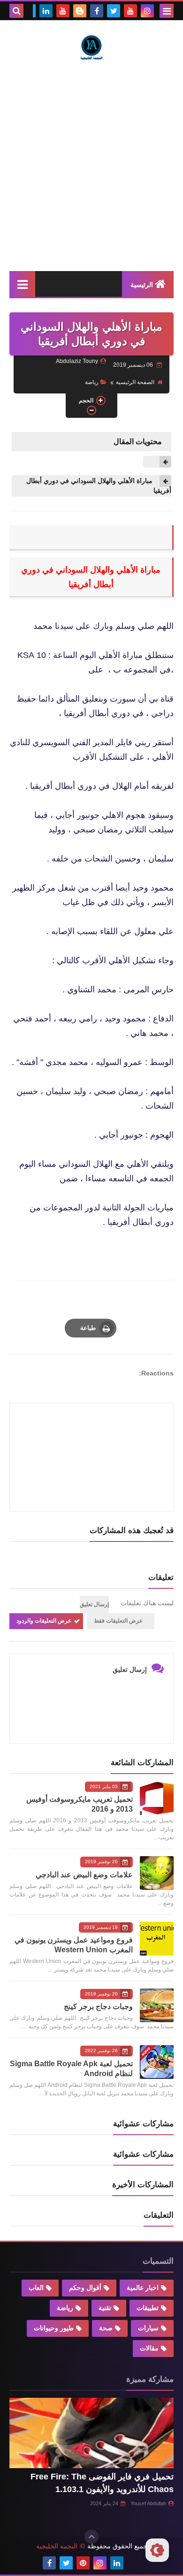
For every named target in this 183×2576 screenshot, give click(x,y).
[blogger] (80, 11)
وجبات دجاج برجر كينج (98, 2006)
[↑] (91, 2537)
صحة (106, 2328)
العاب (36, 2288)
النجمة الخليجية (57, 2546)
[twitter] (114, 11)
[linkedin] (46, 11)
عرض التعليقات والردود (44, 1621)
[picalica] (134, 2563)
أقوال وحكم (85, 2288)
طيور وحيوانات (54, 2328)
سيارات (148, 2328)
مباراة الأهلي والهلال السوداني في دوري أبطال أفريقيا (99, 486)
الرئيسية (142, 285)
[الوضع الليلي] (157, 2550)
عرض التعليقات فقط (118, 1621)
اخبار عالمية (143, 2288)
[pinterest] (83, 2563)
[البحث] (16, 11)
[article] (91, 1435)
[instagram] (147, 11)
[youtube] (130, 11)
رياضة (92, 382)
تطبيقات (148, 2308)
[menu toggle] (167, 11)
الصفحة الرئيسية (135, 382)
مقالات (149, 2348)
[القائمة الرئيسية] (22, 284)
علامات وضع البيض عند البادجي (84, 1875)
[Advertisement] (91, 166)
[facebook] (97, 11)
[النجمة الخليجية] (91, 47)
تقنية (105, 2308)
